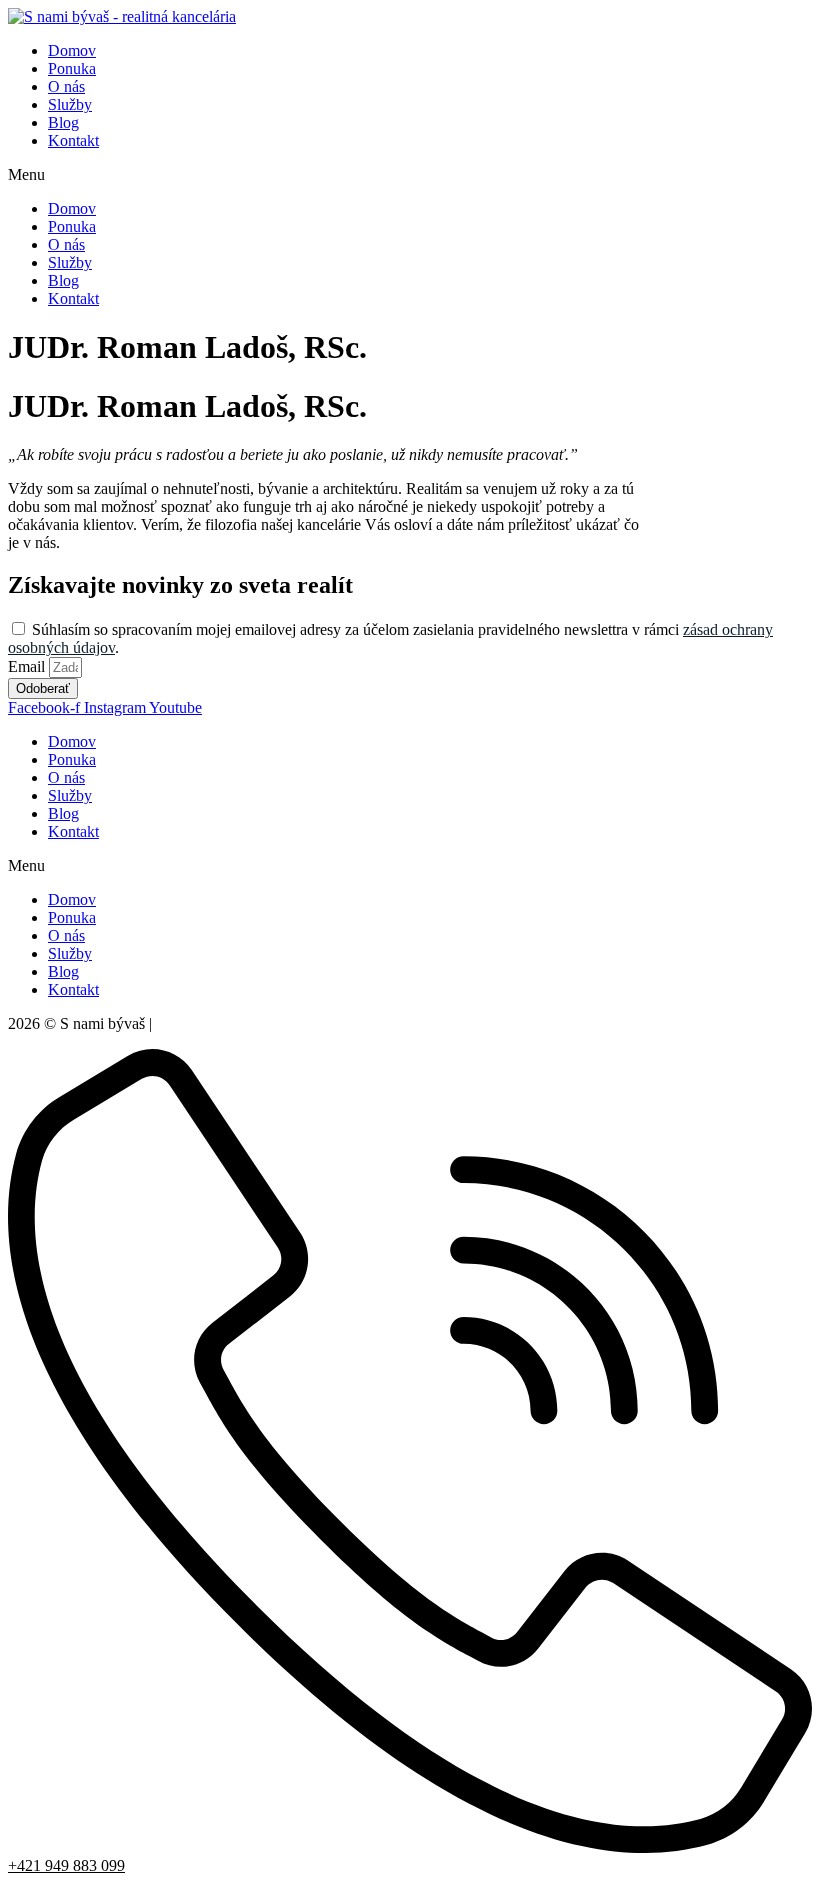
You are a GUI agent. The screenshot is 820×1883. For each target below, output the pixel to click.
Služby (70, 104)
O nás (66, 86)
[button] (410, 175)
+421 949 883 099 (66, 1865)
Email (28, 666)
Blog (63, 122)
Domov (72, 50)
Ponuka (72, 68)
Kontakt (73, 140)
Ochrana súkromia (214, 1023)
